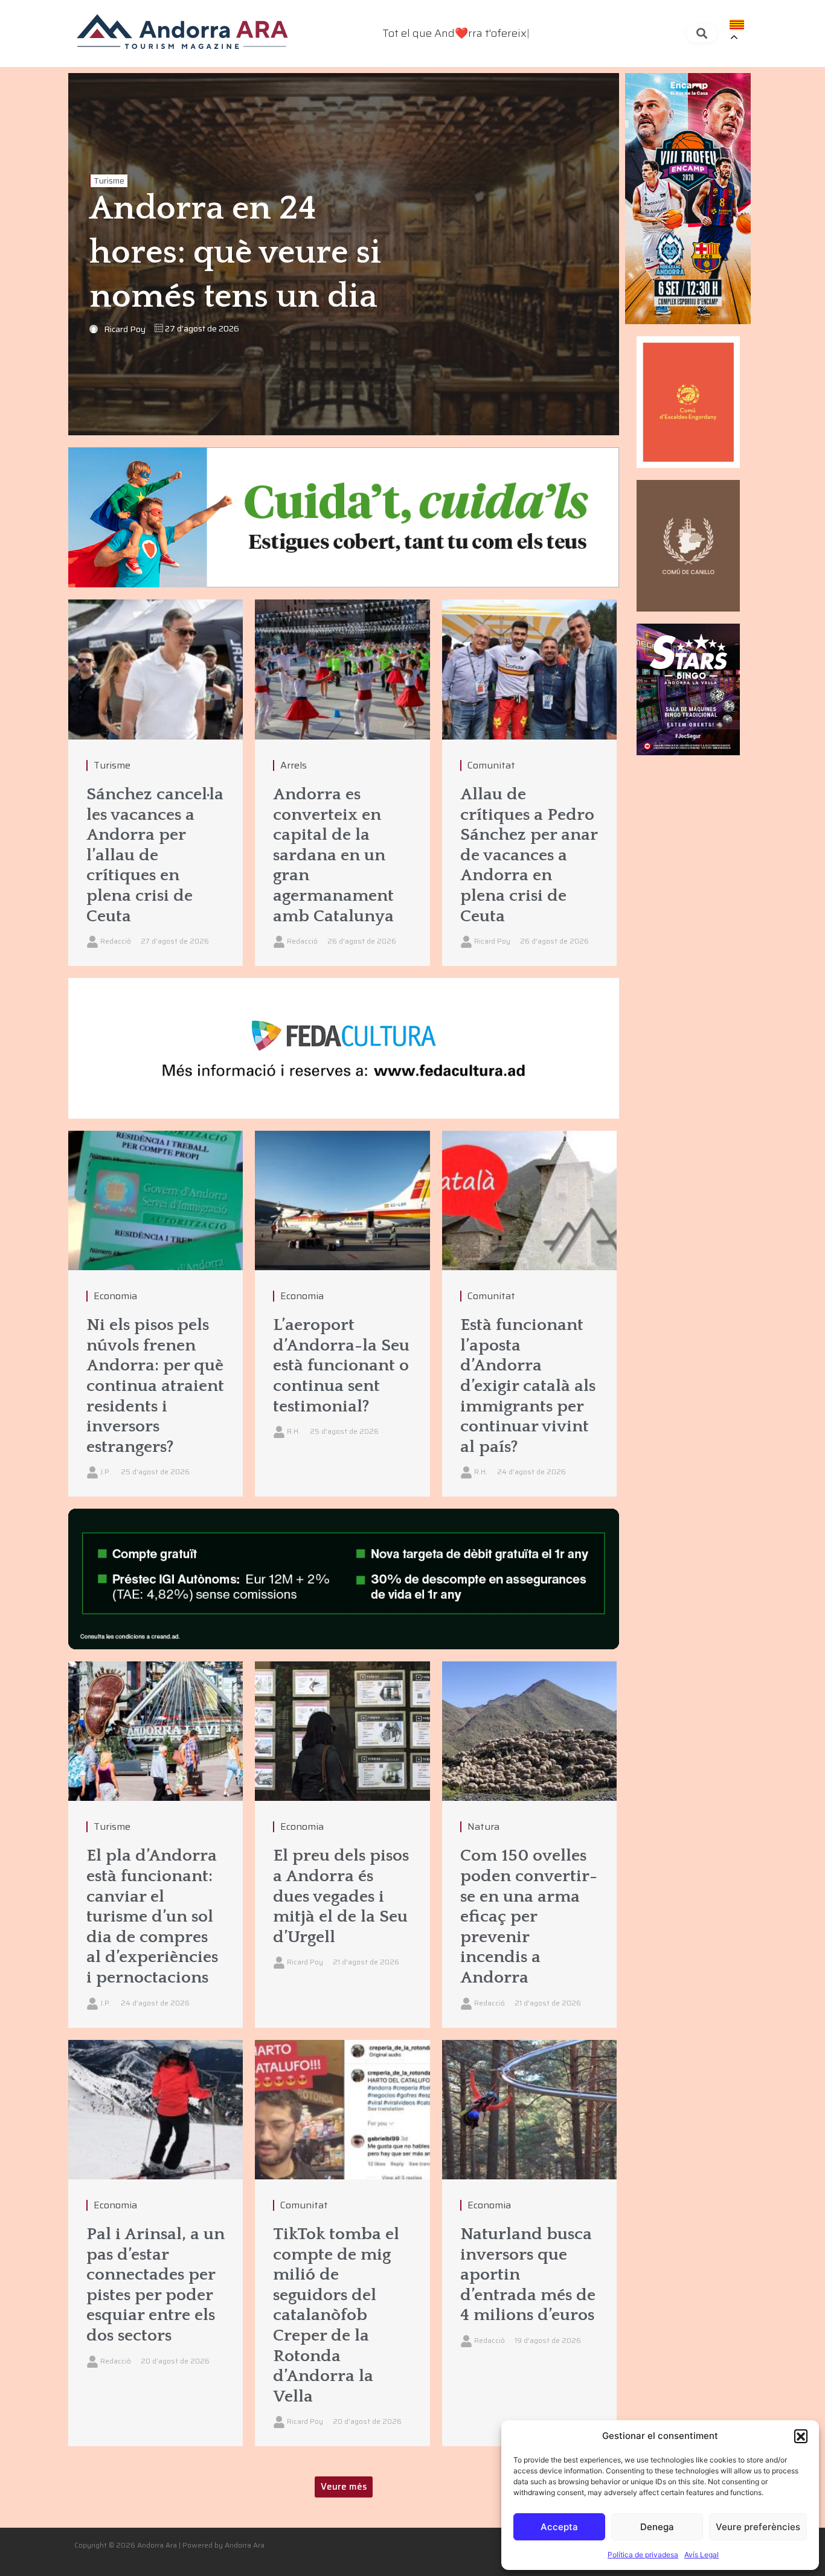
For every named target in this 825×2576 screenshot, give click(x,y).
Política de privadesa (643, 2555)
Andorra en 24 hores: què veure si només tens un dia (235, 253)
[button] (801, 2436)
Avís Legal (701, 2555)
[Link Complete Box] (156, 783)
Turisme (109, 181)
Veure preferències (758, 2527)
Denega (657, 2527)
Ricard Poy (125, 329)
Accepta (559, 2527)
